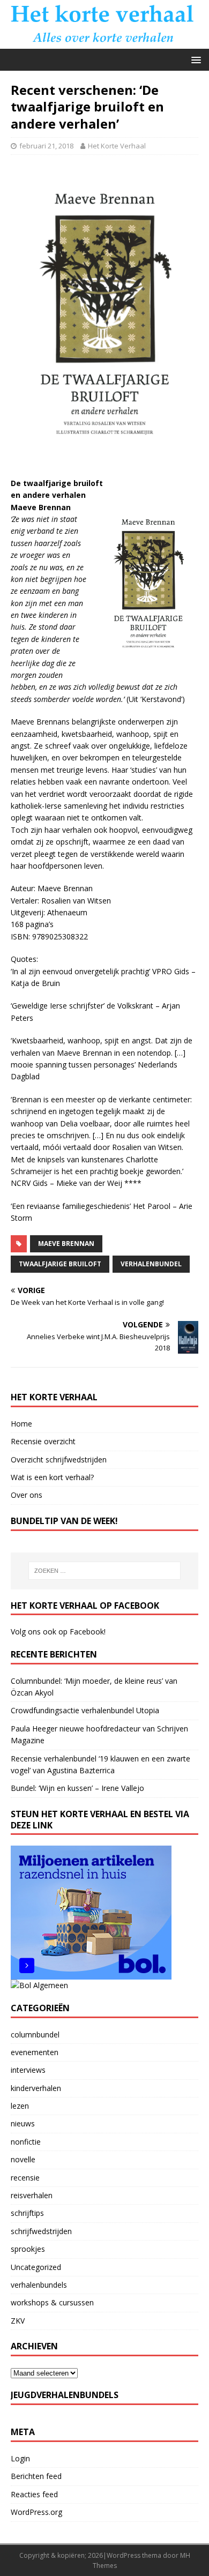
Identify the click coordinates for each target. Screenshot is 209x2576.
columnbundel (35, 2034)
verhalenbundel (151, 1264)
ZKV (18, 2321)
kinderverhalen (36, 2088)
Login (20, 2458)
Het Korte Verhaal (117, 146)
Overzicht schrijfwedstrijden (59, 1459)
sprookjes (28, 2249)
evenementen (35, 2052)
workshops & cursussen (52, 2302)
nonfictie (26, 2142)
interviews (28, 2070)
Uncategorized (36, 2267)
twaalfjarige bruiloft (60, 1264)
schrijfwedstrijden (41, 2231)
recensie (25, 2178)
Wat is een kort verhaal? (52, 1477)
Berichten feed (36, 2476)
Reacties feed (34, 2494)
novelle (23, 2159)
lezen (20, 2106)
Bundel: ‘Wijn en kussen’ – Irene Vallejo (77, 1788)
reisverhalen (32, 2195)
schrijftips (27, 2213)
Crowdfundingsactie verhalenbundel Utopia (85, 1710)
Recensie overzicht (43, 1441)
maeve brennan (66, 1244)
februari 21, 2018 (46, 146)
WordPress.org (36, 2512)
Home (21, 1424)
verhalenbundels (39, 2285)
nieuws (23, 2123)
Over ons (27, 1495)
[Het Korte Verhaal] (104, 43)
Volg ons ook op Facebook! (58, 1632)
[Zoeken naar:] (105, 1571)
